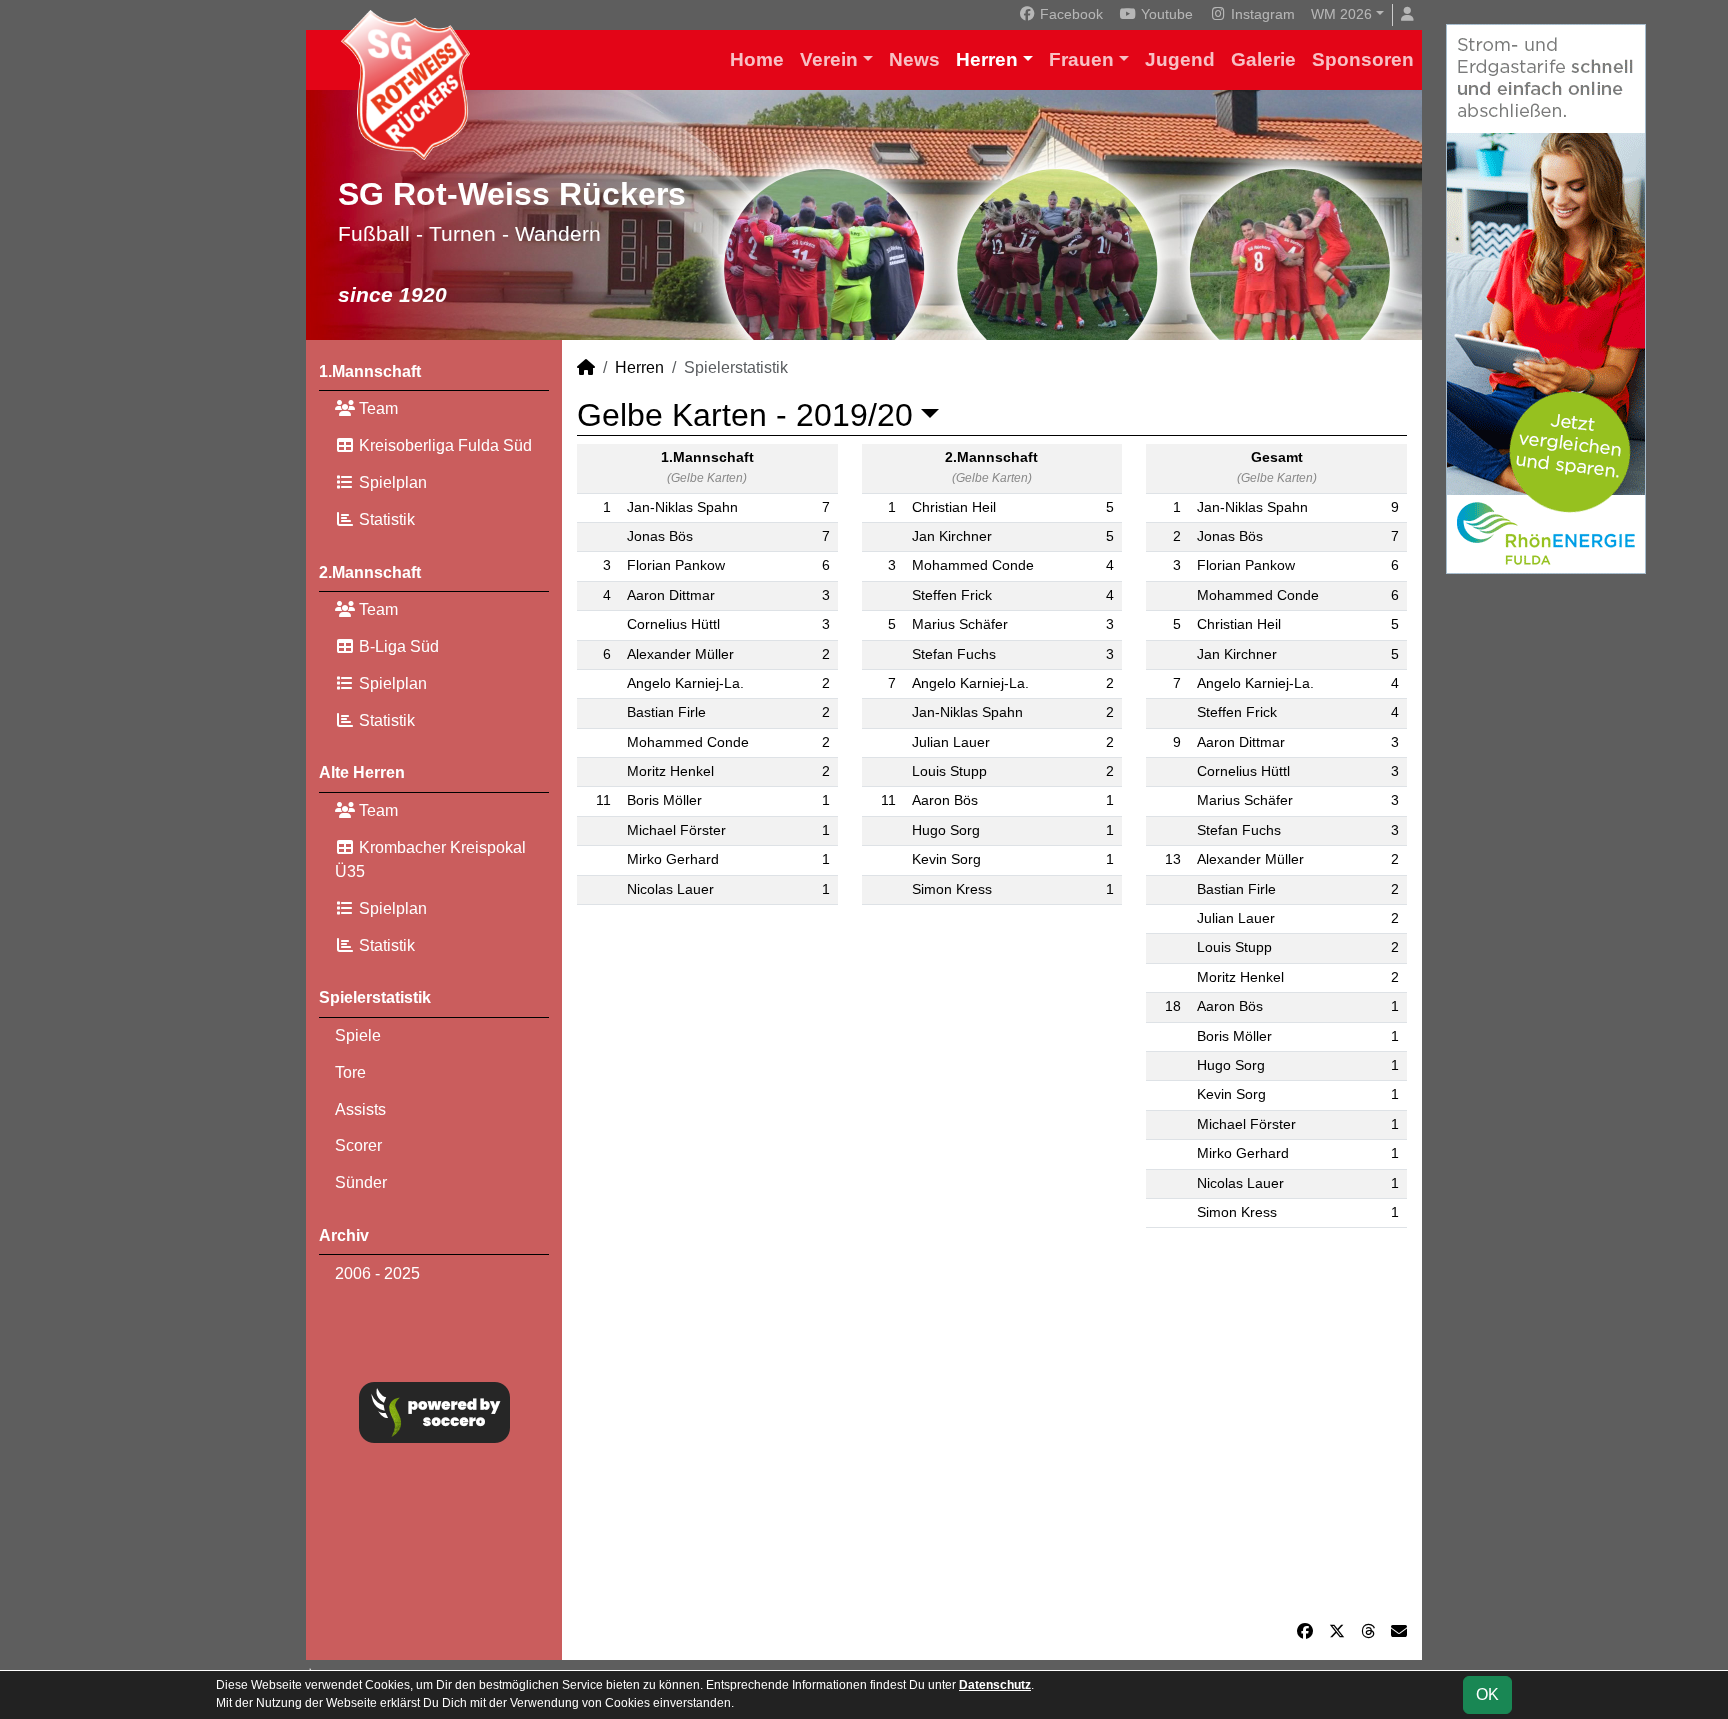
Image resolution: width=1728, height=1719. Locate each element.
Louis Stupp (949, 771)
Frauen (1081, 59)
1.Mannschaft (370, 371)
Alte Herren (362, 772)
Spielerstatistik (375, 997)
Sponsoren (1363, 59)
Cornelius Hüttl (673, 624)
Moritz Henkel (670, 771)
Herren (987, 59)
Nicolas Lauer (670, 889)
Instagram (1261, 14)
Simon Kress (952, 889)
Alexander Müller (680, 654)
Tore (350, 1072)
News (914, 59)
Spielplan (391, 482)
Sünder (361, 1182)
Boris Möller (664, 800)
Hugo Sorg (946, 830)
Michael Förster (676, 830)
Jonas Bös (660, 536)
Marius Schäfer (960, 624)
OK (1487, 1694)
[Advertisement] (992, 1432)
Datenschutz (995, 1685)
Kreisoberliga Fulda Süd (443, 445)
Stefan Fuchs (954, 654)
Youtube (1165, 14)
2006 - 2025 (377, 1273)
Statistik (385, 519)
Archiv (344, 1235)
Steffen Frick (952, 595)
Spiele (358, 1035)
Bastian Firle (666, 712)
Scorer (358, 1145)
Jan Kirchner (952, 536)
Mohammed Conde (688, 742)
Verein (829, 59)
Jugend (1180, 59)
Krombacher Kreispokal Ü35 (430, 859)
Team (376, 408)
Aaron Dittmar (671, 595)
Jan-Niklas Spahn (682, 507)
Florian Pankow (676, 565)
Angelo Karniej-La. (685, 683)
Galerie (1263, 59)
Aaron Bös (945, 800)
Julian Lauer (951, 742)
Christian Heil (954, 507)
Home (757, 59)
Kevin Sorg (946, 859)
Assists (360, 1109)
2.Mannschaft (370, 572)
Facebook (1069, 14)
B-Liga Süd (397, 646)
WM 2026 (1341, 14)
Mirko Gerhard (673, 859)
